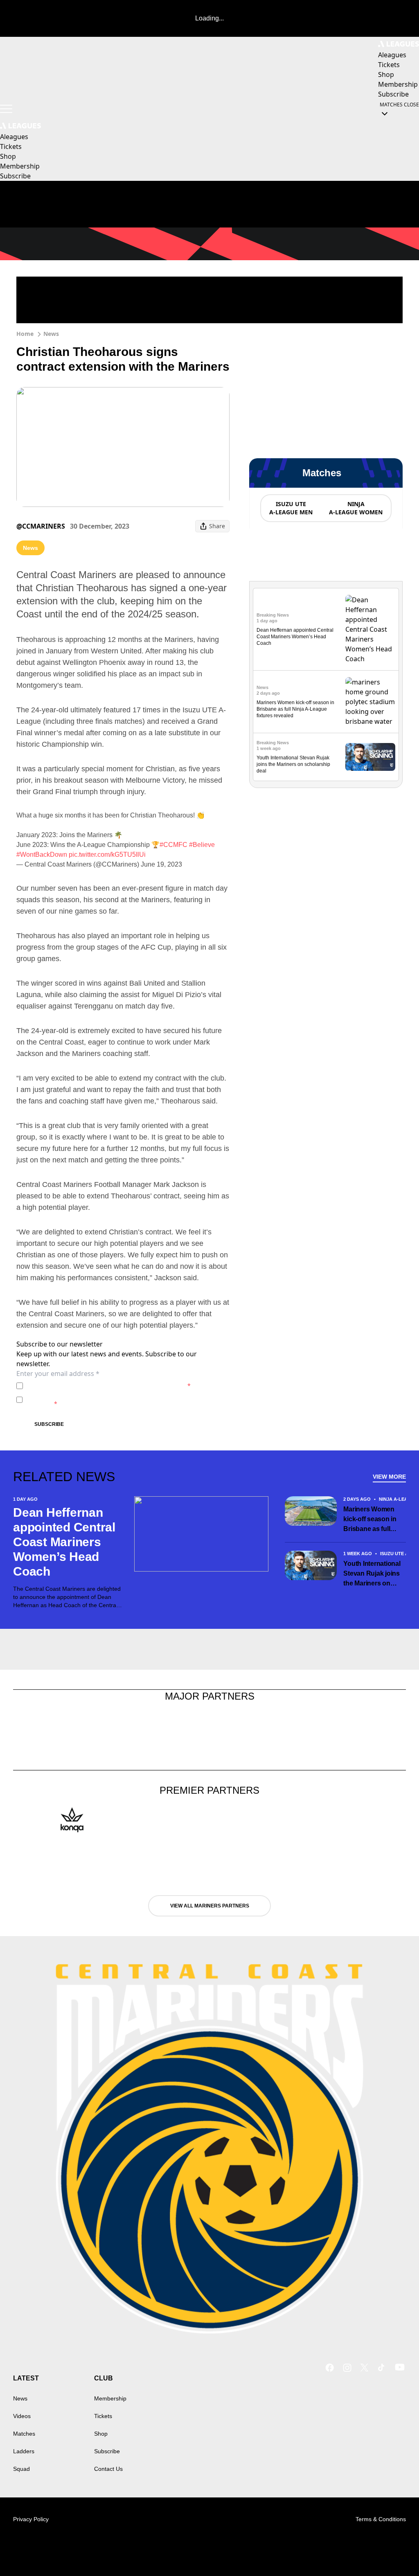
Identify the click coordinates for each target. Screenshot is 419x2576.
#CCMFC (173, 845)
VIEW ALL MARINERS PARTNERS (210, 1906)
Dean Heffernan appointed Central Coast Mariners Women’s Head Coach (295, 637)
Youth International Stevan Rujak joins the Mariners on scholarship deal (293, 764)
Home (25, 334)
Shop (101, 2434)
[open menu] (6, 109)
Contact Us (108, 2469)
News (51, 334)
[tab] (291, 508)
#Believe (202, 845)
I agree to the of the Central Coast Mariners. (108, 1386)
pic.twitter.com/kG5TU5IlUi (107, 855)
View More (389, 1477)
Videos (22, 2416)
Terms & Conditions (381, 2519)
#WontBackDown (42, 855)
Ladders (24, 2451)
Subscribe (49, 1424)
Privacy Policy (83, 1386)
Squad (21, 2469)
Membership (110, 2398)
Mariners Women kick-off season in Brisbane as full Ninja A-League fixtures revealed (295, 709)
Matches (24, 2434)
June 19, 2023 (161, 864)
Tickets (103, 2416)
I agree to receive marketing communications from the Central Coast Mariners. (120, 1399)
